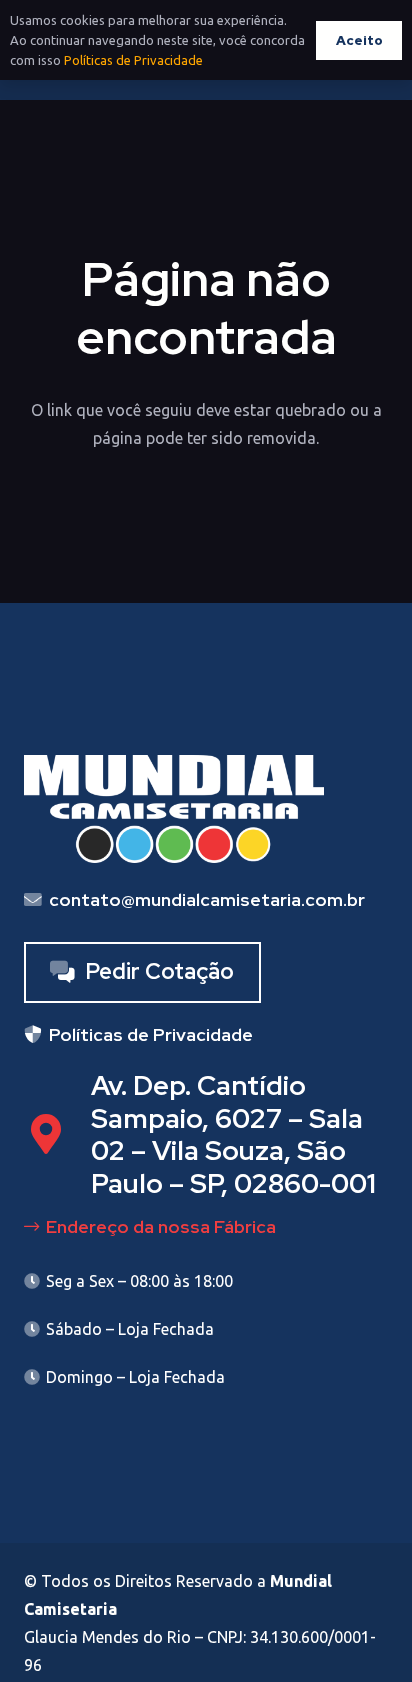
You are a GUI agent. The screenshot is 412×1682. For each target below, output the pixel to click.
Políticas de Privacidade (133, 60)
